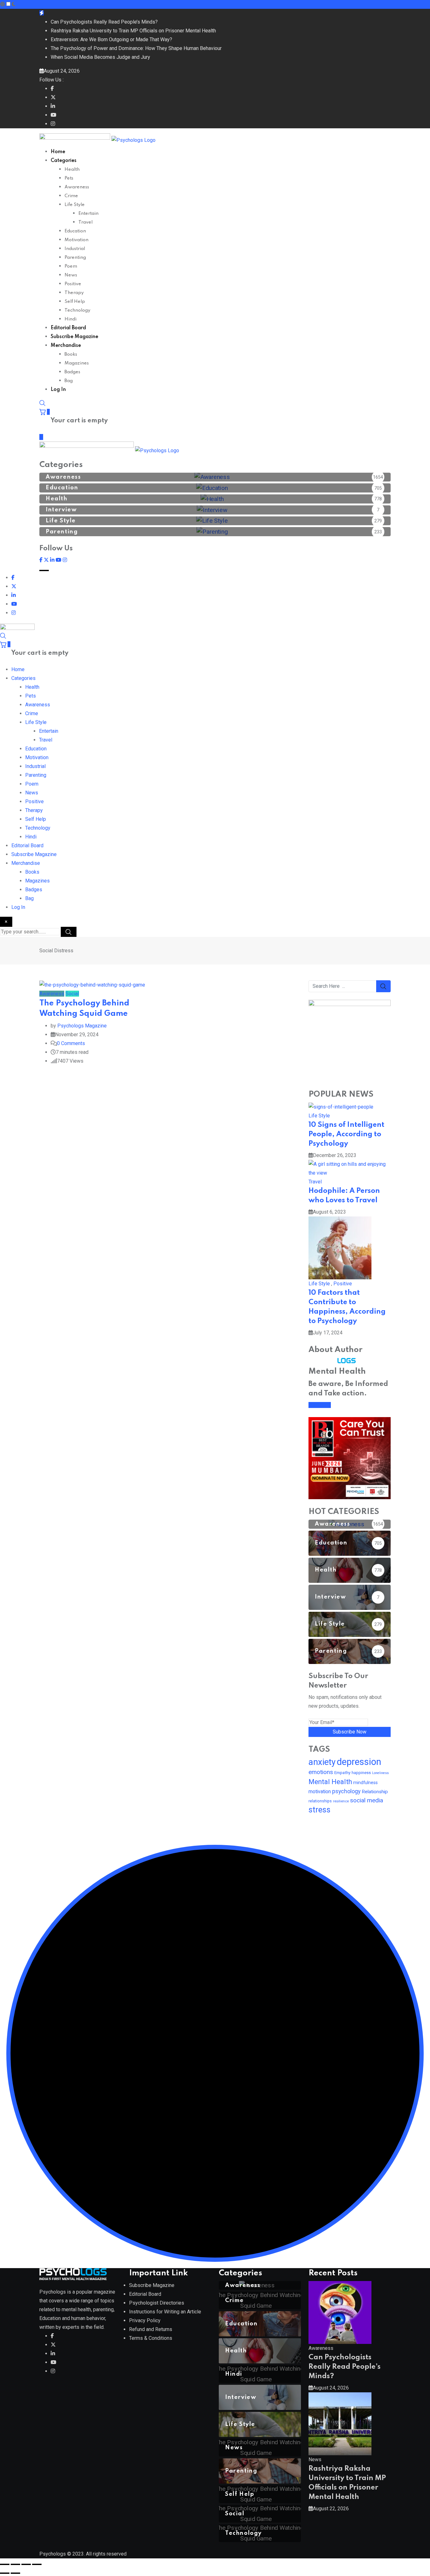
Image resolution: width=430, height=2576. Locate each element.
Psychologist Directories (157, 2303)
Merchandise (66, 346)
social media (367, 1800)
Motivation (76, 240)
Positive (73, 284)
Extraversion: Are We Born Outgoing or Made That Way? (111, 39)
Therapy (74, 293)
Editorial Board (68, 328)
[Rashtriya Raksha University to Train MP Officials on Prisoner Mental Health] (340, 2423)
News (71, 275)
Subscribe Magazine (74, 337)
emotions (321, 1772)
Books (71, 354)
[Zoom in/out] (5, 2564)
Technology (77, 310)
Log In (58, 390)
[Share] (26, 2564)
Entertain (88, 214)
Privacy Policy (145, 2320)
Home (58, 152)
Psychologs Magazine (82, 1026)
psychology (346, 1791)
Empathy (342, 1772)
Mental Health (330, 1782)
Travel (85, 222)
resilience (341, 1801)
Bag (69, 381)
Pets (69, 178)
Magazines (77, 363)
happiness (361, 1773)
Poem (71, 266)
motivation (320, 1792)
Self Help (75, 302)
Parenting (75, 258)
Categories (64, 161)
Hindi (71, 319)
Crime (71, 196)
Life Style (75, 205)
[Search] (42, 403)
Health (72, 170)
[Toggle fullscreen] (15, 2564)
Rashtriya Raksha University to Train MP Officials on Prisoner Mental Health (133, 31)
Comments (71, 1043)
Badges (72, 372)
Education (75, 231)
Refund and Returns (151, 2329)
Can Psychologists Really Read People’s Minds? (104, 22)
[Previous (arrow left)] (5, 2573)
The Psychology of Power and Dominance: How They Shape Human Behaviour (136, 48)
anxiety (322, 1762)
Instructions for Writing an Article (165, 2312)
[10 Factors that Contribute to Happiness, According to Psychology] (340, 1247)
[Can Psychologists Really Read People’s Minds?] (340, 2312)
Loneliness (380, 1773)
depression (359, 1762)
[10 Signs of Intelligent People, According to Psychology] (341, 1107)
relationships (320, 1801)
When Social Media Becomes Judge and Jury (100, 57)
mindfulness (365, 1783)
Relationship (375, 1792)
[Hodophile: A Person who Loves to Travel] (350, 1168)
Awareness (77, 187)
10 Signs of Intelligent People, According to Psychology (346, 1134)
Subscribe (320, 1405)
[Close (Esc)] (37, 2564)
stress (320, 1810)
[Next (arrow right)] (15, 2573)
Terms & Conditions (151, 2338)
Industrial (75, 249)
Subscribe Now (350, 1732)
